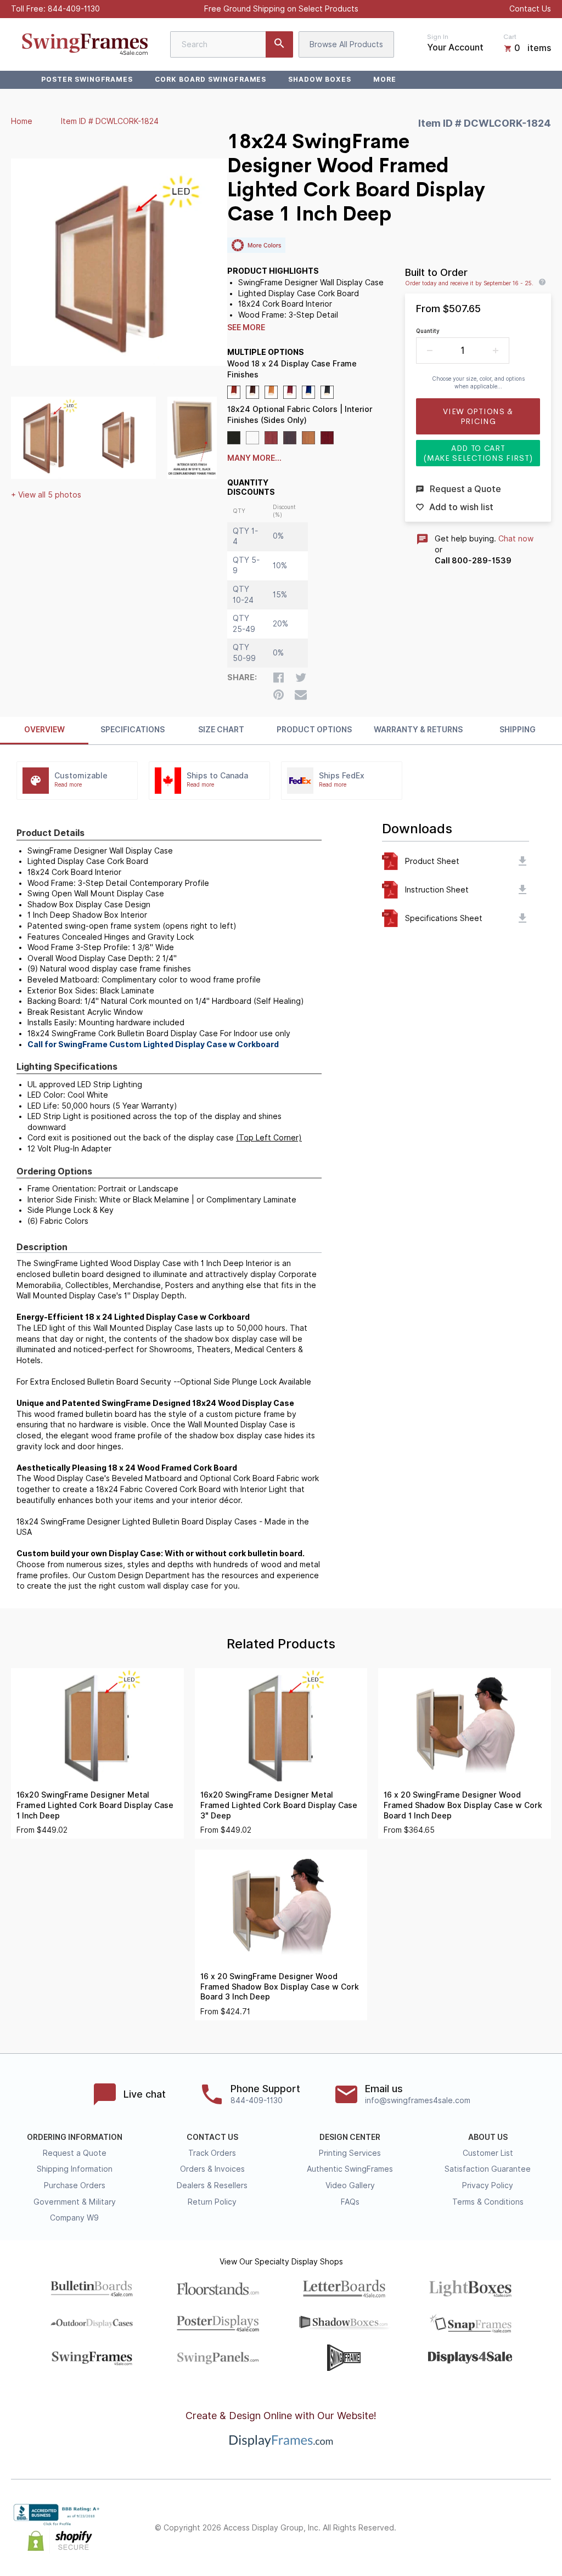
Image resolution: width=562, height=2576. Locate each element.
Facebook (448, 2528)
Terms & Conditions (488, 2202)
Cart (510, 37)
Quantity (428, 331)
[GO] (279, 44)
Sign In (438, 37)
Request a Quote (75, 2153)
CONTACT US (212, 2137)
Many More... (254, 458)
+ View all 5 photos (46, 495)
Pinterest (496, 2528)
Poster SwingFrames (87, 79)
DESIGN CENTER (350, 2137)
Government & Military (75, 2202)
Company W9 (74, 2218)
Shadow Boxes (320, 79)
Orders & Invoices (212, 2169)
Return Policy (212, 2202)
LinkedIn (520, 2528)
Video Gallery (350, 2185)
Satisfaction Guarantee (488, 2169)
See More (246, 327)
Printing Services (350, 2153)
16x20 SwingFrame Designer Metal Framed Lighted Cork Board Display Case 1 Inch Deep (95, 1805)
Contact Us (530, 9)
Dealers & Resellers (212, 2185)
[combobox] (232, 44)
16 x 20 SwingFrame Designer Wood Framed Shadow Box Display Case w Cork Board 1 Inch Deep (463, 1805)
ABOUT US (488, 2137)
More (385, 79)
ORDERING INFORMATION (75, 2137)
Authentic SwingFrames (350, 2169)
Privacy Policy (488, 2185)
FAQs (350, 2202)
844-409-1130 (74, 9)
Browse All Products (346, 44)
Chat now (516, 539)
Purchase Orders (75, 2185)
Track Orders (212, 2153)
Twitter (472, 2528)
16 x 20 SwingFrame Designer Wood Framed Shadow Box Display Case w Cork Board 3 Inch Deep (280, 1987)
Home (22, 121)
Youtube (544, 2528)
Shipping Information (75, 2169)
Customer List (488, 2153)
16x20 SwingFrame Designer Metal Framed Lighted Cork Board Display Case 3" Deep (279, 1805)
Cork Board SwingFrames (210, 79)
